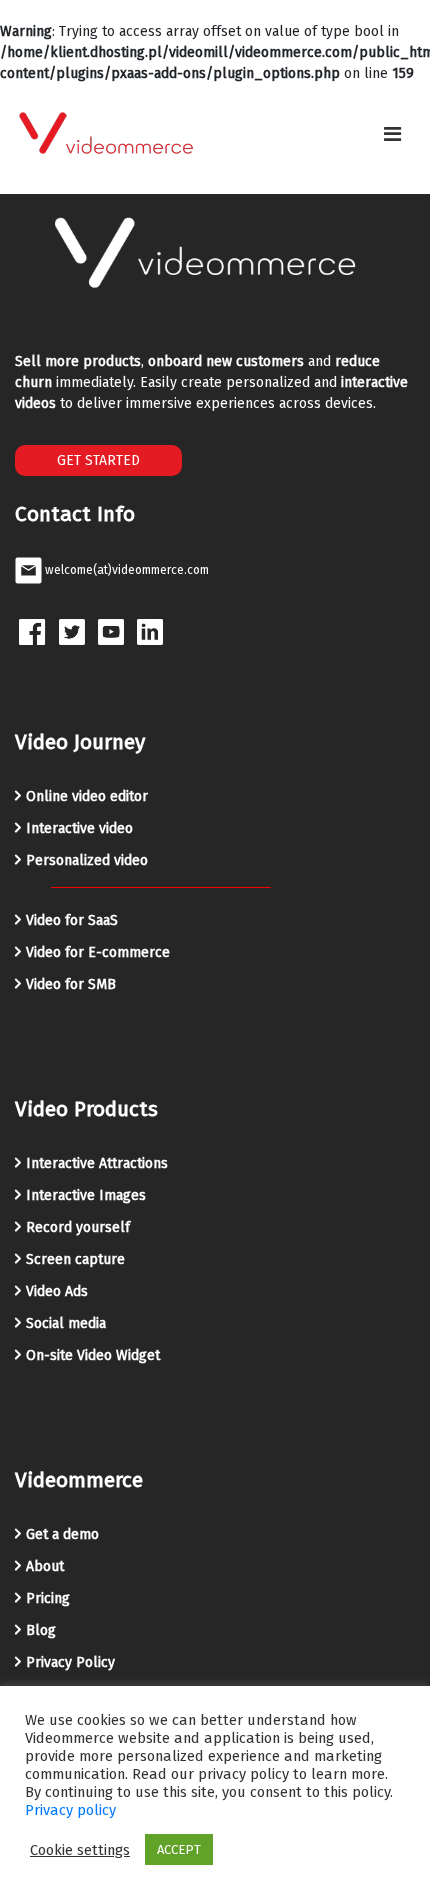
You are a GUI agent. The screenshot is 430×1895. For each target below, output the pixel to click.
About (45, 1566)
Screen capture (75, 1259)
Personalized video (87, 860)
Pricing (48, 1598)
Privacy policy (70, 1810)
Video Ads (57, 1291)
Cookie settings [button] (80, 1850)
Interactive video (79, 828)
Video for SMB (71, 984)
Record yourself (78, 1227)
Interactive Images (86, 1195)
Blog (41, 1630)
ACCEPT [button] (179, 1849)
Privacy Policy (70, 1662)
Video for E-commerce (98, 952)
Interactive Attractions (97, 1163)
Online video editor (87, 796)
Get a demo (62, 1534)
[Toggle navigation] (392, 134)
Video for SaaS (72, 920)
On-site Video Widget (93, 1355)
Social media (66, 1323)
